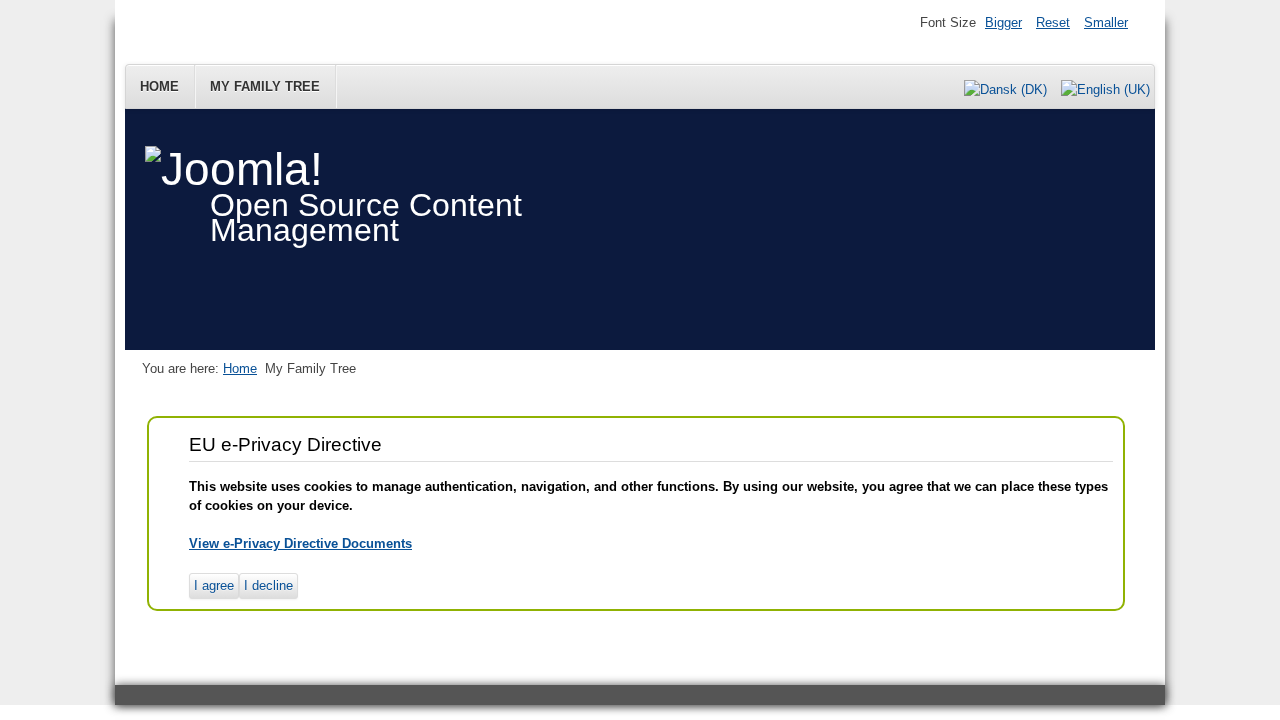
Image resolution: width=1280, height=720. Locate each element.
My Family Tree (265, 86)
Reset (1053, 22)
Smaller (1106, 22)
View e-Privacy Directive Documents (300, 543)
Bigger (1003, 22)
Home (159, 86)
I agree (214, 585)
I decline (268, 585)
